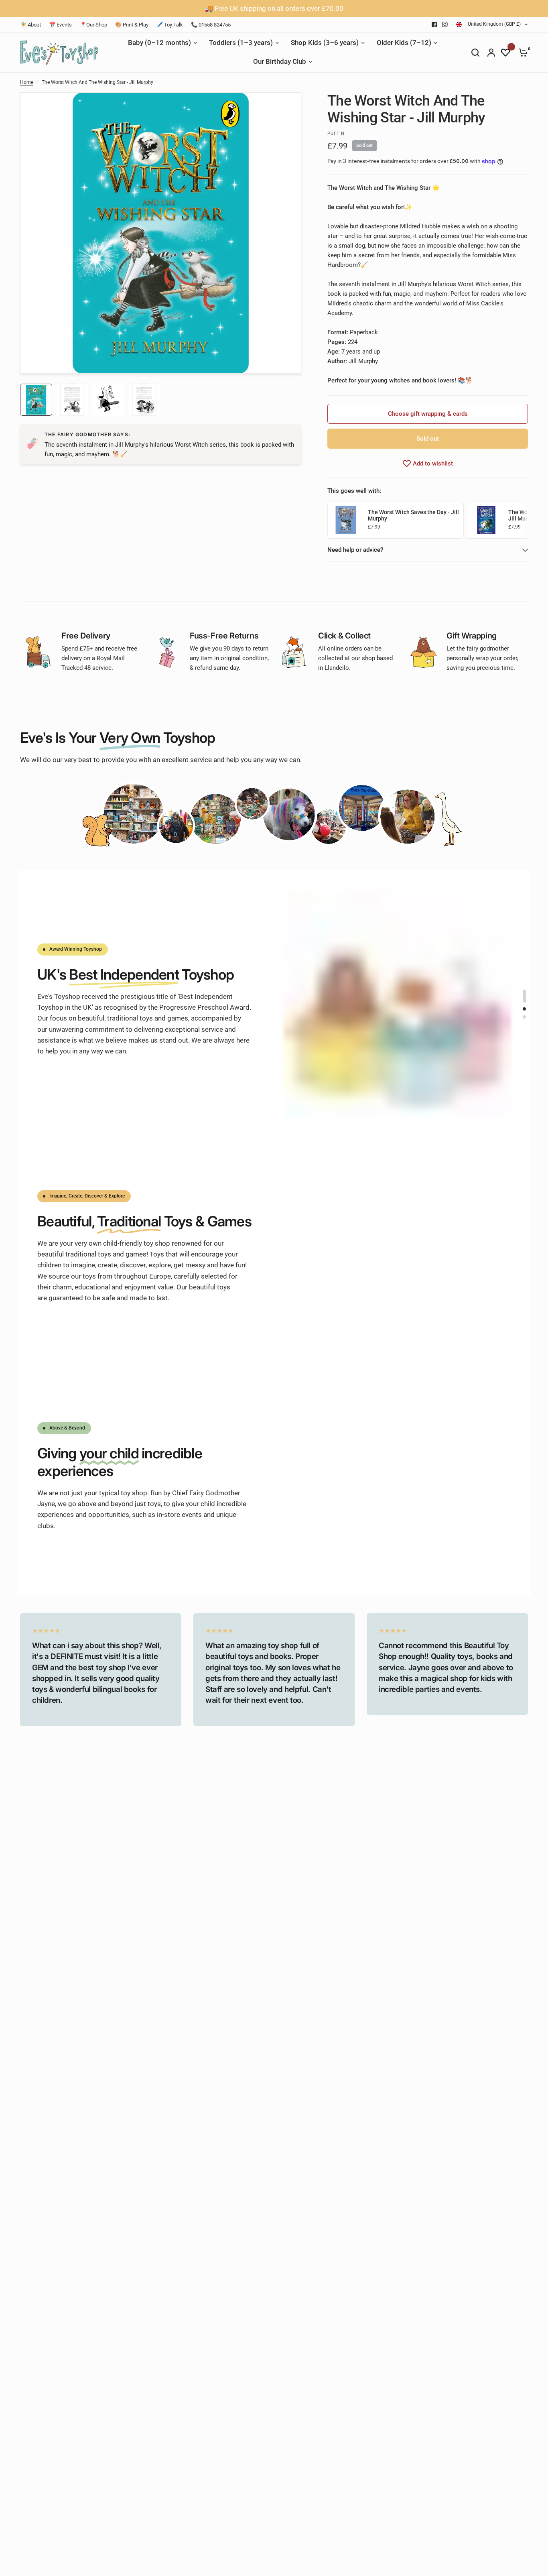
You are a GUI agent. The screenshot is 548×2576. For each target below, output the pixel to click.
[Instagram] (445, 24)
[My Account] (491, 53)
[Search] (475, 53)
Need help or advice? (355, 550)
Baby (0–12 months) (159, 43)
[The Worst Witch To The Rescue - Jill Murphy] (486, 520)
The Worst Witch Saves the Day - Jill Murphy (413, 515)
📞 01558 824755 (211, 25)
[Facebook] (434, 24)
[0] (521, 53)
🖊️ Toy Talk (170, 25)
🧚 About (30, 25)
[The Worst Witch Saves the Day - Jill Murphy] (346, 520)
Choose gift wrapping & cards (428, 414)
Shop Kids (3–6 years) (325, 43)
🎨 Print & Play (132, 25)
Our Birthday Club (280, 62)
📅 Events (60, 25)
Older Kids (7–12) (404, 43)
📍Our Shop (93, 25)
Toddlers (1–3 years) (241, 43)
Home (27, 82)
